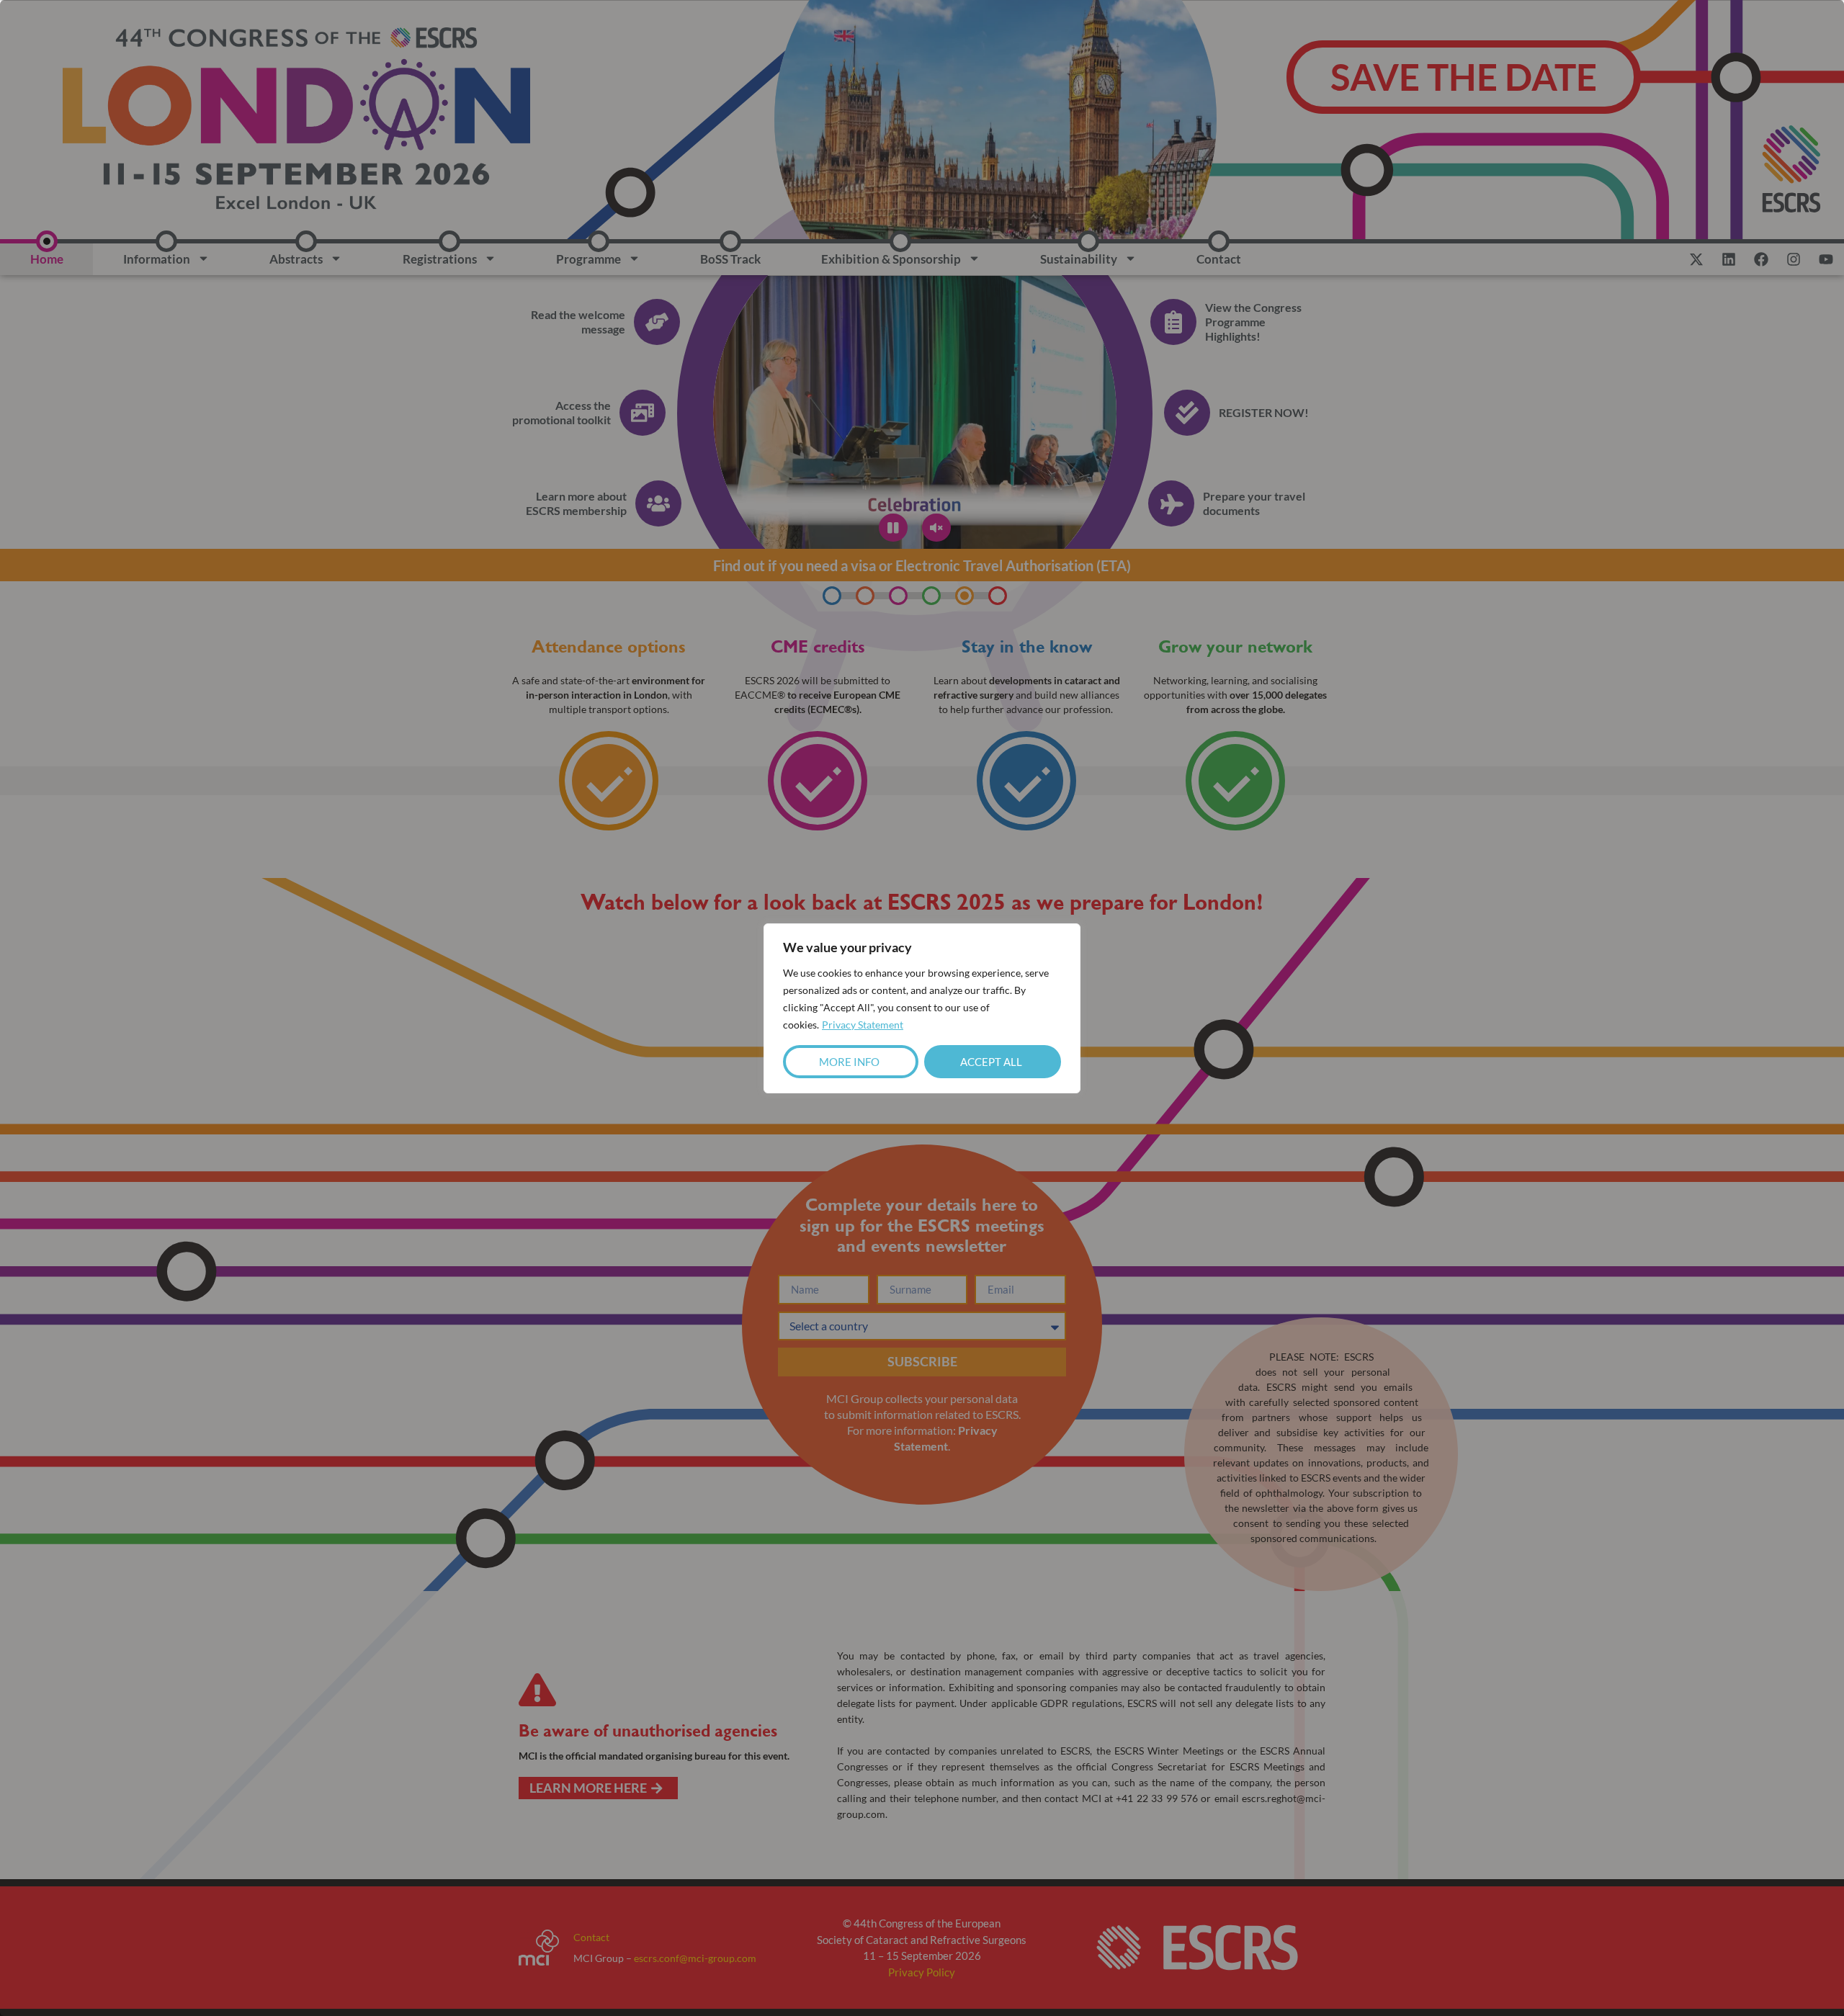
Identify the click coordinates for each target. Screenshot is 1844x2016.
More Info (849, 1062)
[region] (922, 1008)
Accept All (991, 1062)
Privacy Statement (863, 1025)
